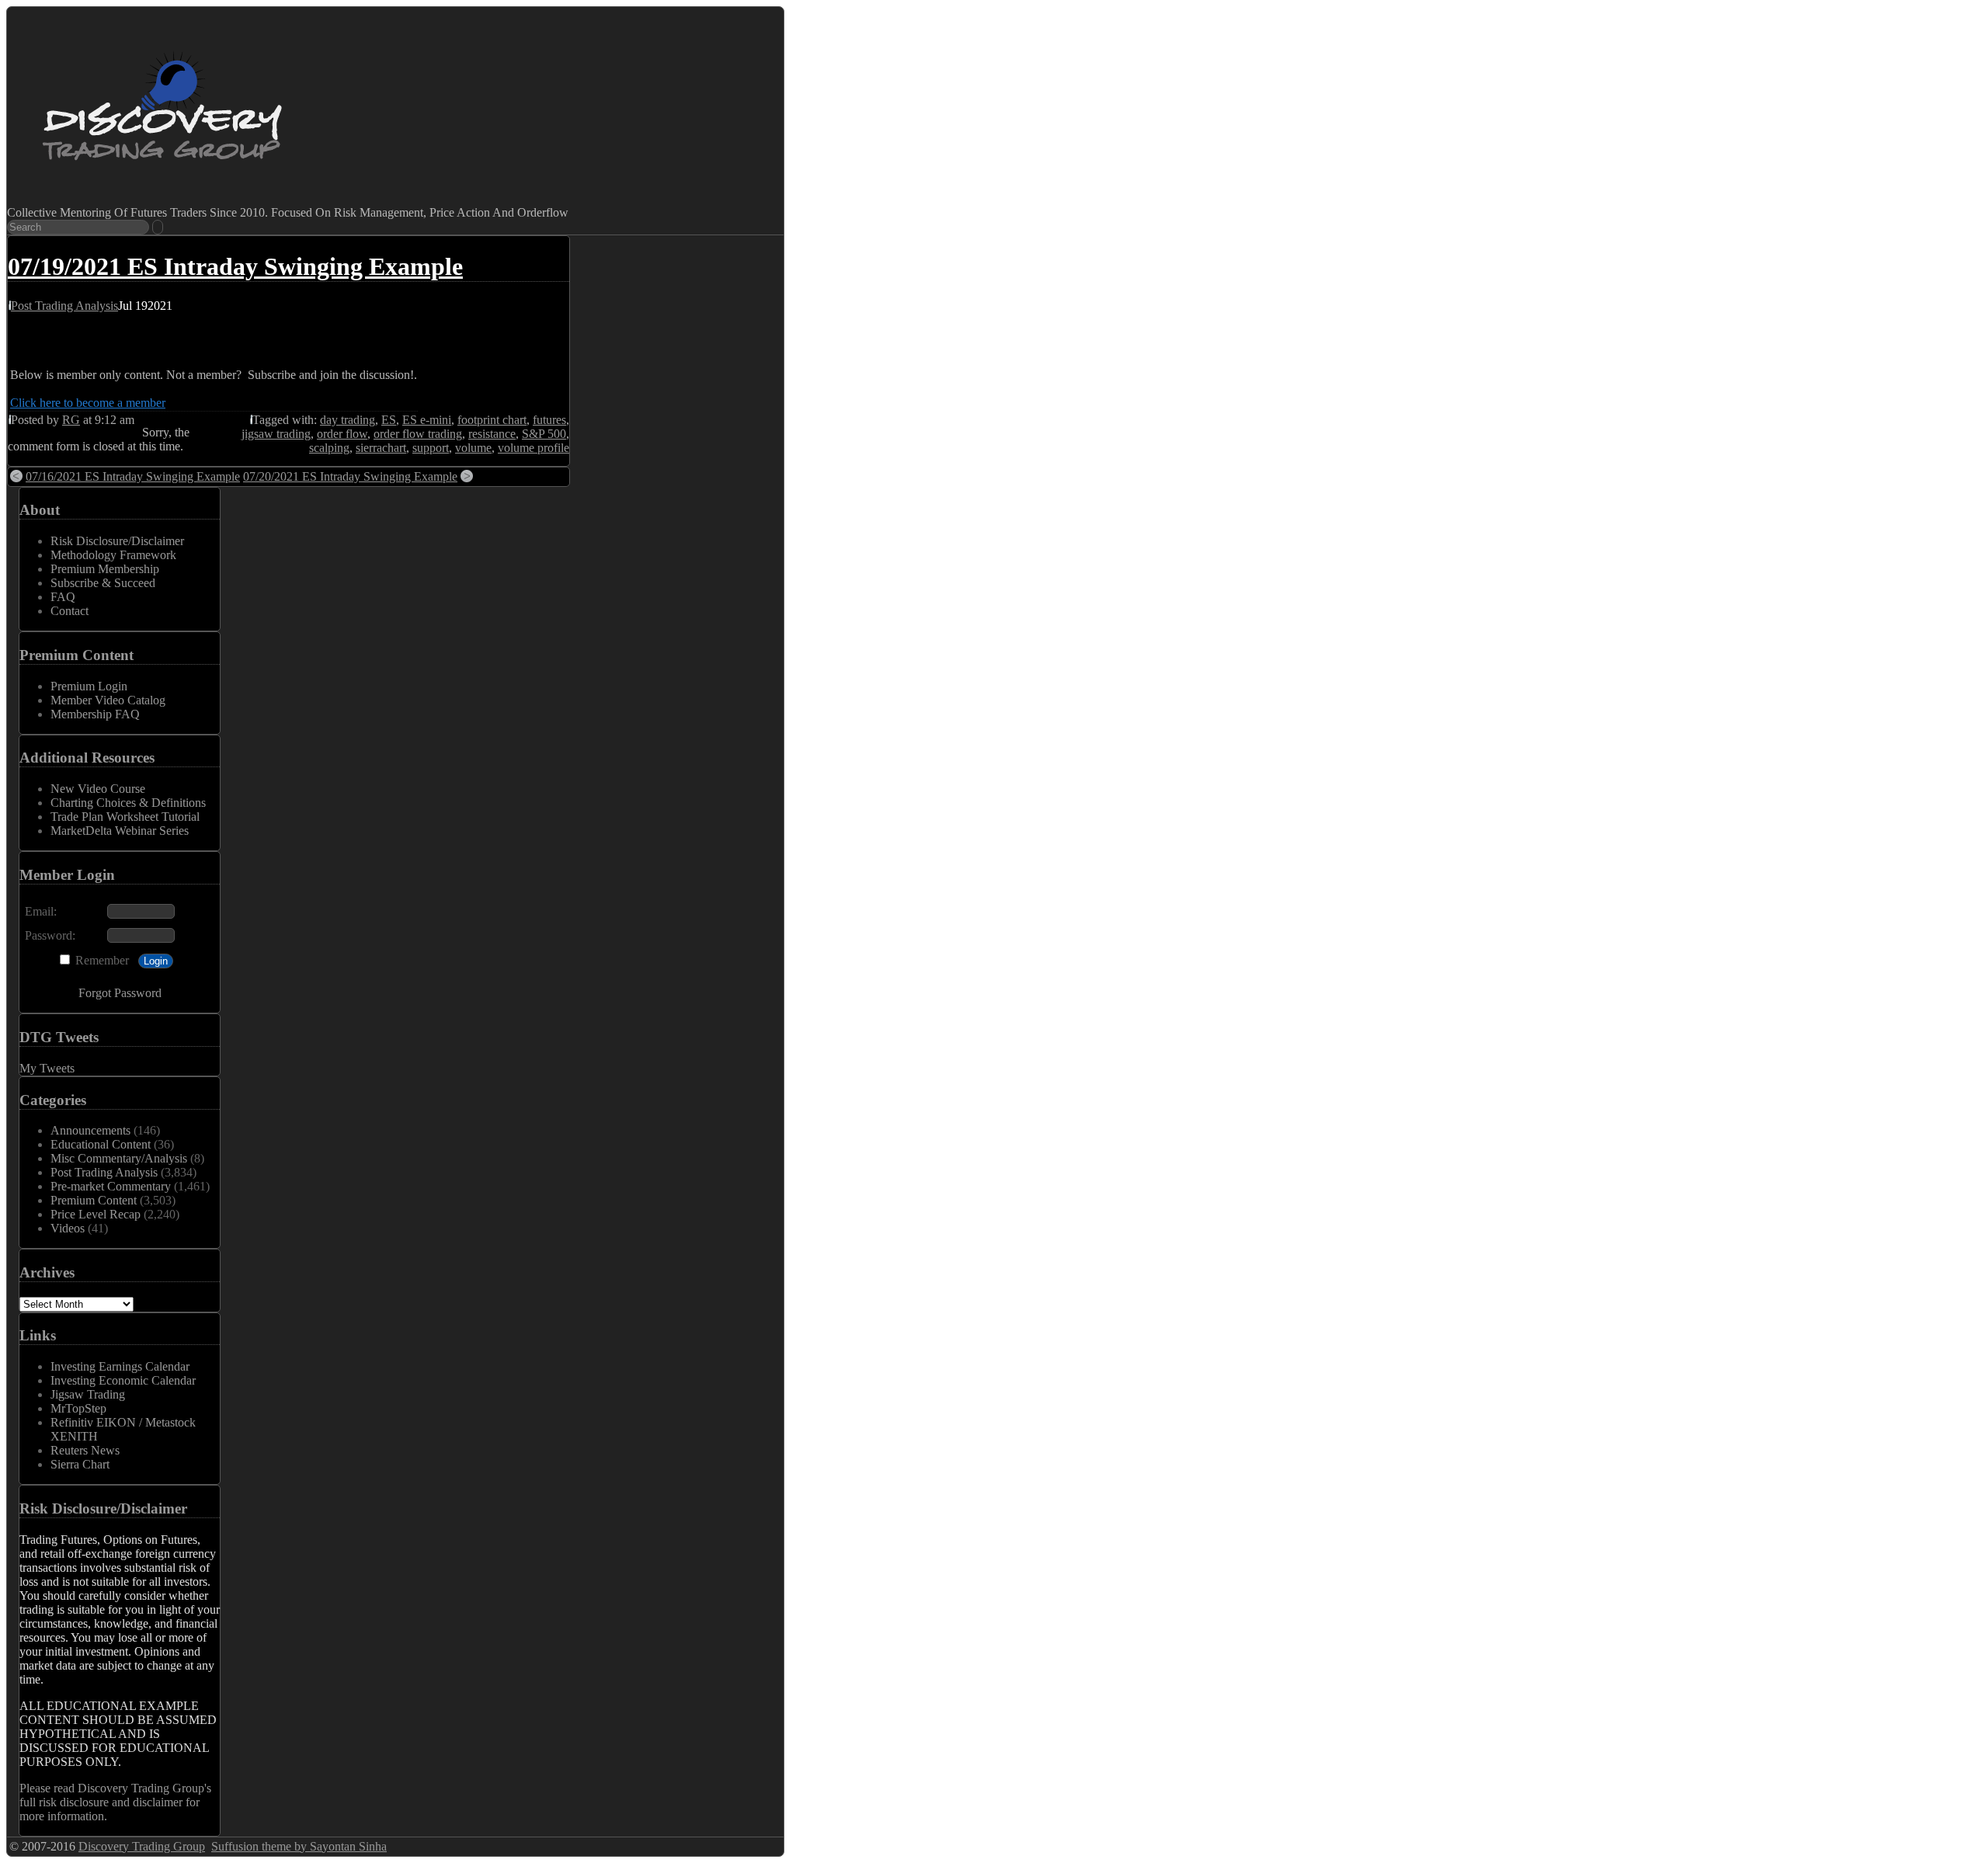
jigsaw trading (276, 434)
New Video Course (98, 789)
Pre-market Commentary (111, 1186)
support (431, 448)
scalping (329, 448)
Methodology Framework (113, 555)
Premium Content (94, 1200)
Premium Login (89, 686)
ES (389, 420)
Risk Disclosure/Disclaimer (117, 541)
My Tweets (47, 1068)
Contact (70, 611)
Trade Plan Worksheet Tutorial (125, 817)
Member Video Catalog (108, 700)
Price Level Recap (96, 1214)
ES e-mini (427, 420)
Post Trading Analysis (64, 306)
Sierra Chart (80, 1464)
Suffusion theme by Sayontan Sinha (299, 1846)
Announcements (90, 1130)
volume (473, 448)
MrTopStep (78, 1408)
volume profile (533, 448)
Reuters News (85, 1450)
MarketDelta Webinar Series (120, 831)
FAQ (63, 597)
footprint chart (492, 420)
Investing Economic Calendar (123, 1380)
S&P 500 (544, 434)
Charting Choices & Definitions (128, 803)
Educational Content (101, 1144)
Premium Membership (105, 569)
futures (549, 420)
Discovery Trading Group (142, 1846)
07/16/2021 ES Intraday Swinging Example (133, 476)
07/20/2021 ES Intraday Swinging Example (350, 476)
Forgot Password (120, 993)
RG (71, 420)
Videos (68, 1228)
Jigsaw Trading (88, 1394)
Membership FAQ (95, 714)
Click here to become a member (88, 403)
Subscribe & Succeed (103, 583)
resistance (492, 434)
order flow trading (418, 434)
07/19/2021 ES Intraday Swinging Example (235, 266)
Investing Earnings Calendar (120, 1366)
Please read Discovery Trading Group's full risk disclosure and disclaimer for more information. (115, 1802)
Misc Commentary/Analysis (119, 1158)
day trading (348, 420)
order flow (342, 434)
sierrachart (381, 448)
